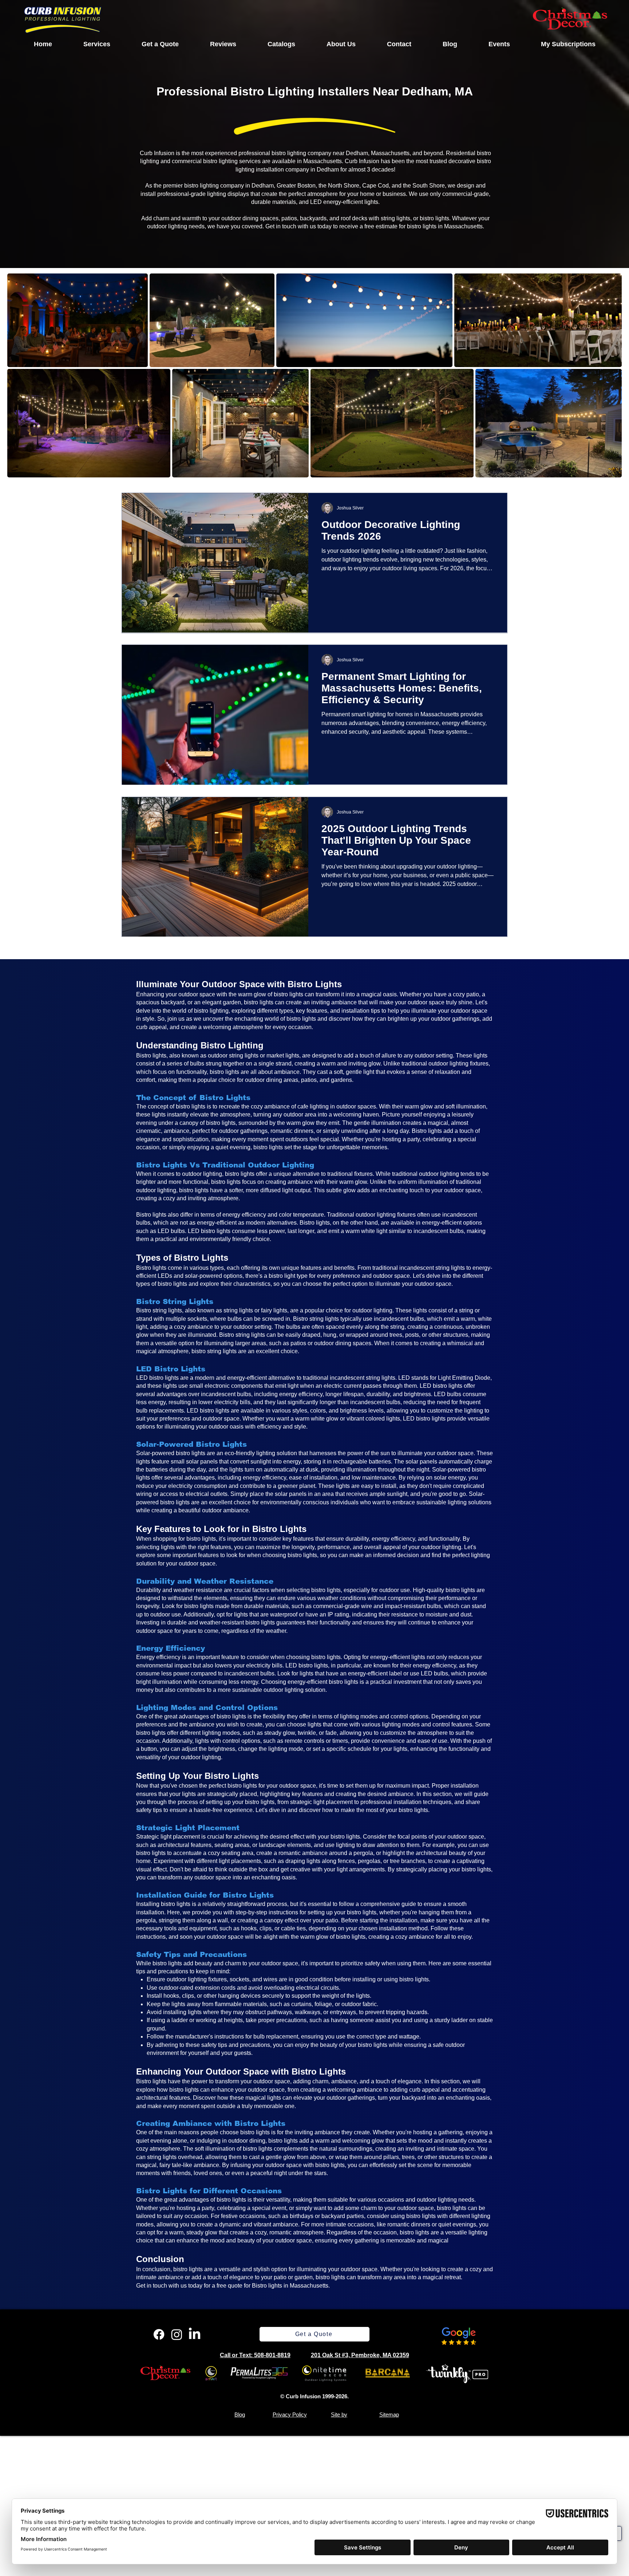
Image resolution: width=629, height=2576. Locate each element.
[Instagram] (177, 2334)
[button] (97, 44)
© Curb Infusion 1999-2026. (314, 2396)
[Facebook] (159, 2334)
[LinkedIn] (195, 2334)
